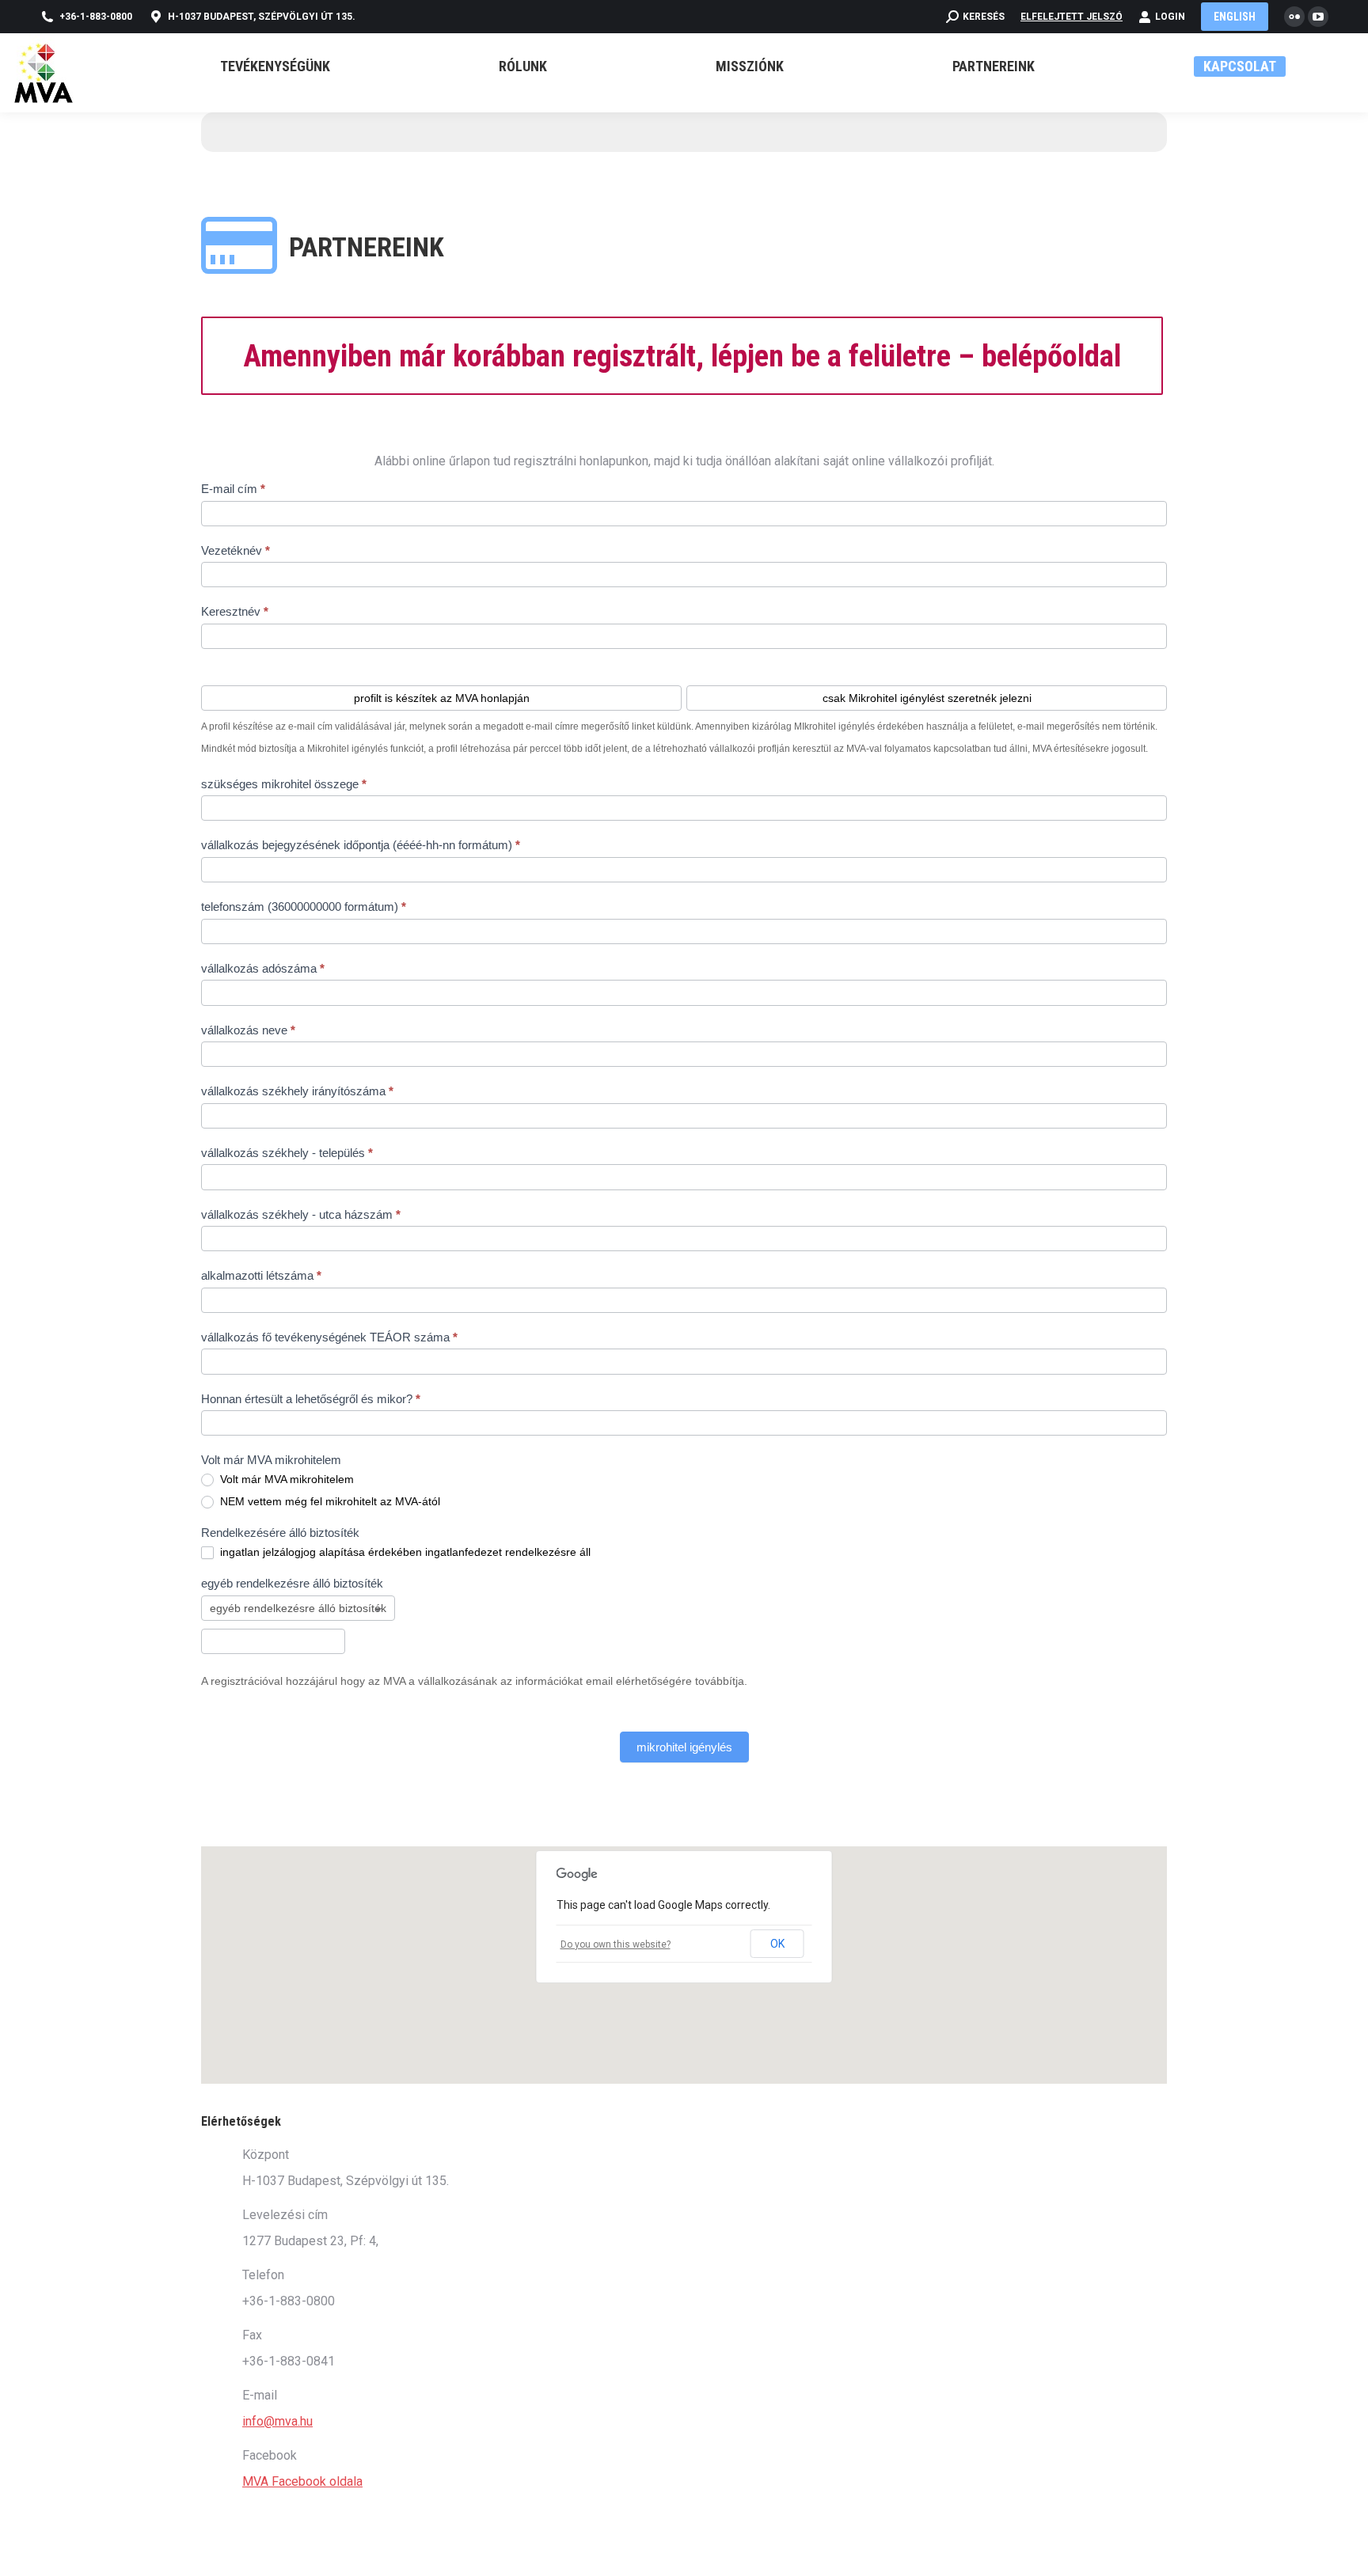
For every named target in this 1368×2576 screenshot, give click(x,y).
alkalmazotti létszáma (261, 1275)
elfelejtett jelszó (1072, 17)
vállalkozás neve (248, 1030)
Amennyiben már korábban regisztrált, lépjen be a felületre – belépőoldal (682, 356)
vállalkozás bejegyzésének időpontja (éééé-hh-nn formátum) (361, 845)
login (1170, 17)
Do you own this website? (616, 1944)
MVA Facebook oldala (302, 2481)
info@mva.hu (277, 2421)
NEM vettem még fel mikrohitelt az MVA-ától (329, 1501)
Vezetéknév (236, 550)
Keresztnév (235, 611)
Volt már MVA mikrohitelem (285, 1479)
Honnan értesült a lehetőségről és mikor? (311, 1399)
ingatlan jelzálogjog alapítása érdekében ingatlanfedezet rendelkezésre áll (404, 1552)
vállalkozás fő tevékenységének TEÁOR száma (329, 1337)
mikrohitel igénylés (684, 1747)
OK (777, 1944)
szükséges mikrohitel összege (284, 784)
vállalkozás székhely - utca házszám (301, 1214)
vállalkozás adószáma (263, 968)
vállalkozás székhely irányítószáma (297, 1091)
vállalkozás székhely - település (287, 1153)
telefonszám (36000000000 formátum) (304, 907)
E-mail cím (233, 489)
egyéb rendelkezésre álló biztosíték (292, 1583)
